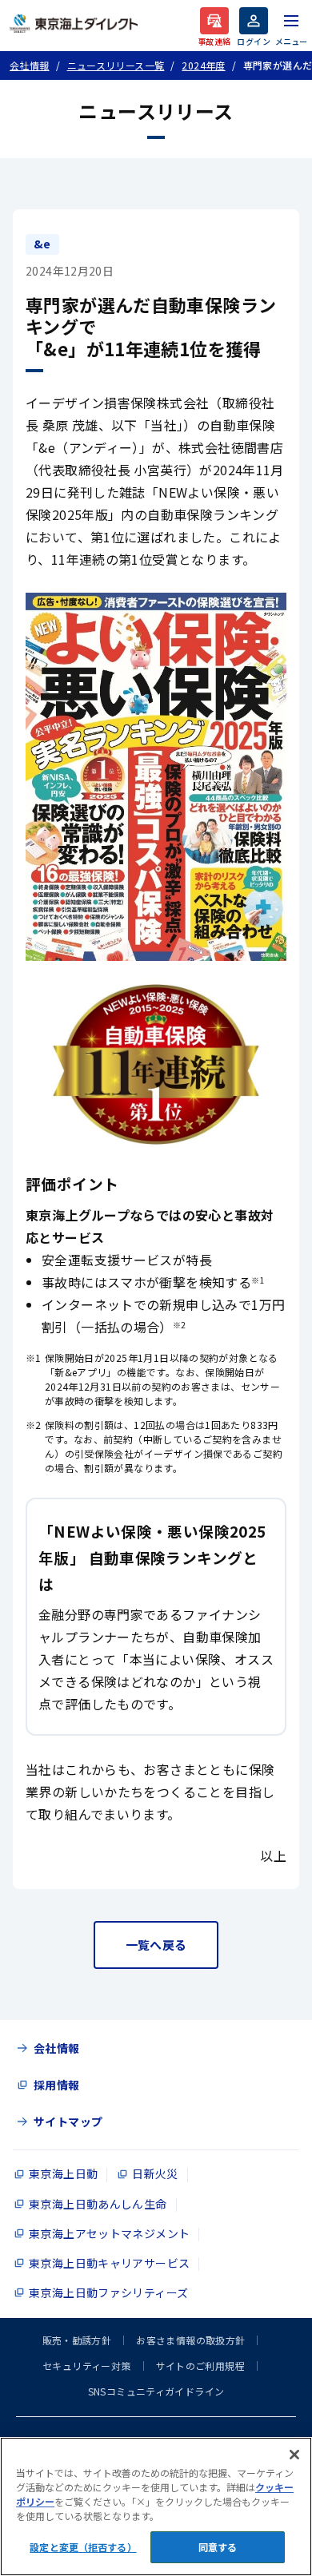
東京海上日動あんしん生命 (98, 2204)
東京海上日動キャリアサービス (109, 2263)
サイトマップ (68, 2122)
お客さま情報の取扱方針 (190, 2340)
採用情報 (57, 2085)
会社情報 (57, 2048)
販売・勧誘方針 (77, 2340)
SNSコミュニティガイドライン (156, 2391)
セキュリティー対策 (86, 2366)
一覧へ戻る (156, 1945)
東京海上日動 (63, 2173)
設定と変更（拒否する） (83, 2547)
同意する (218, 2547)
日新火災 (155, 2173)
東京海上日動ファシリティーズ (108, 2292)
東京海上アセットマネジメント (109, 2233)
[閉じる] (294, 2455)
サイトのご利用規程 (200, 2366)
